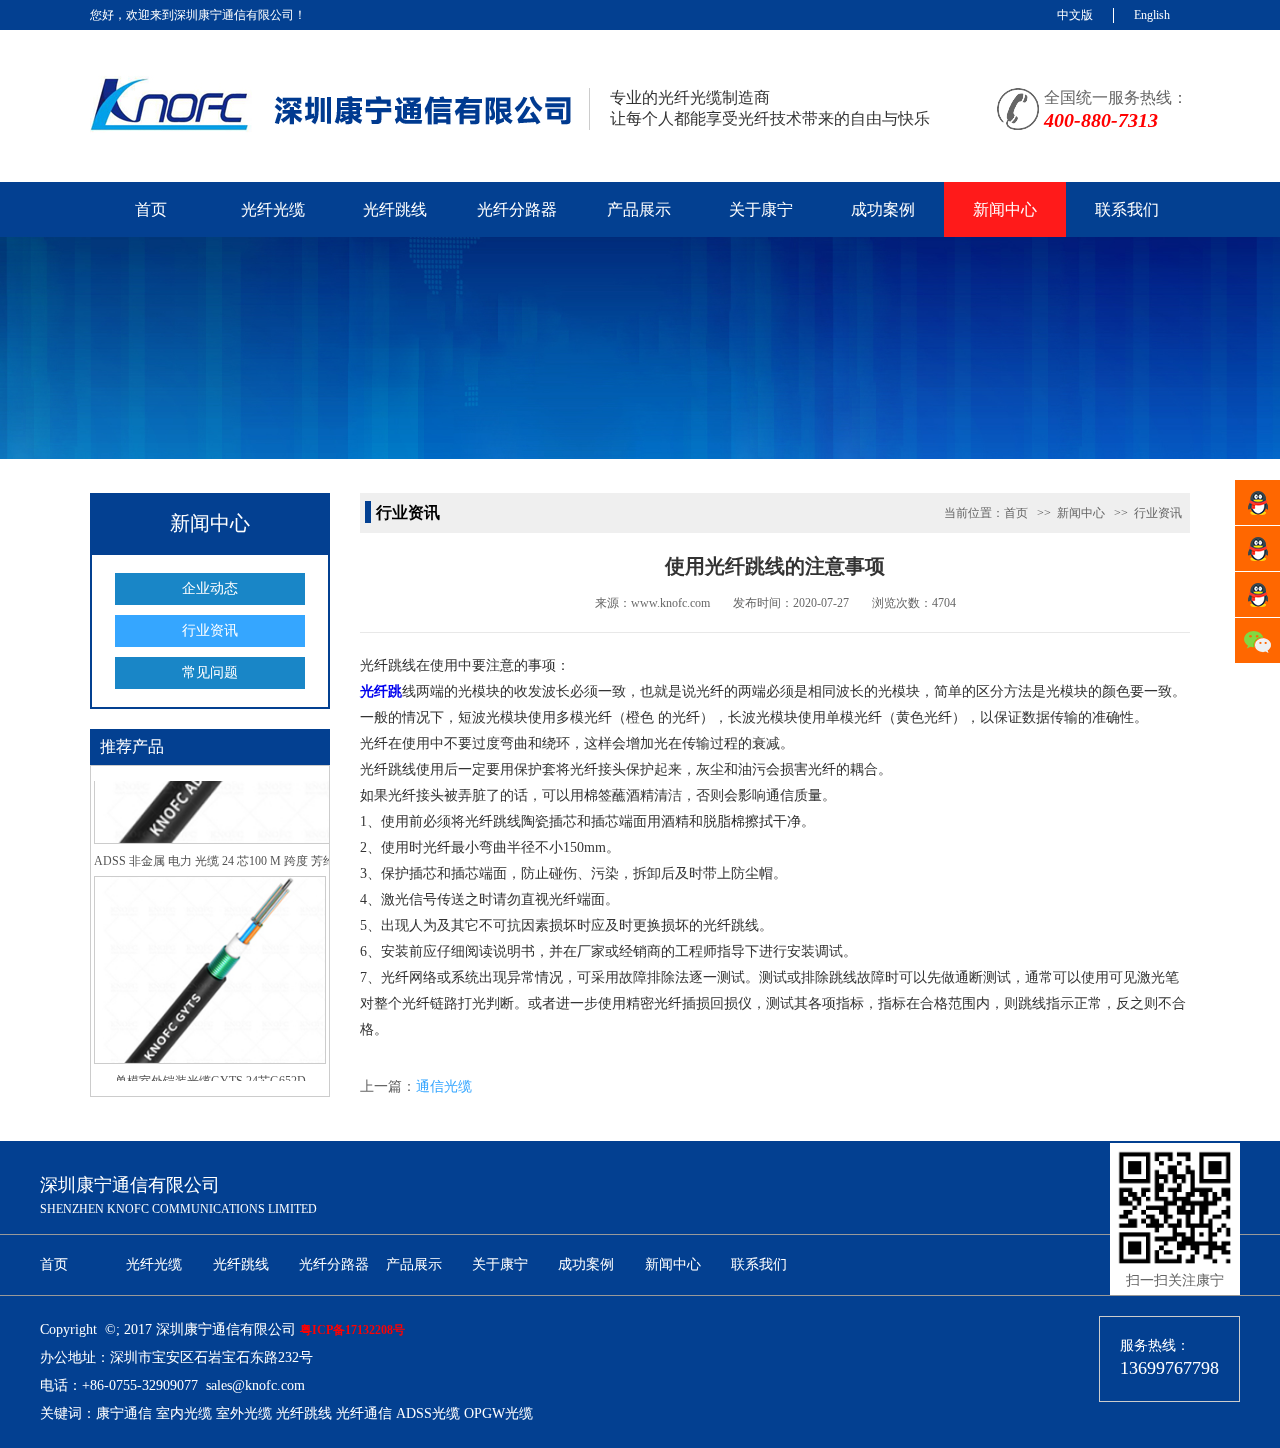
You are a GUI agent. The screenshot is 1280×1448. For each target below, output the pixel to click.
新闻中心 (1005, 209)
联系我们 (1127, 209)
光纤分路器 (517, 209)
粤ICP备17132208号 (352, 1330)
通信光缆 (444, 1086)
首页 (151, 209)
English (1152, 15)
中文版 (1075, 15)
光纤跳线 (395, 209)
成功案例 (883, 209)
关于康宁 (761, 209)
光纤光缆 (273, 209)
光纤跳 (381, 691)
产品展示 (639, 209)
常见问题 (210, 672)
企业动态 (210, 588)
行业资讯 (210, 630)
